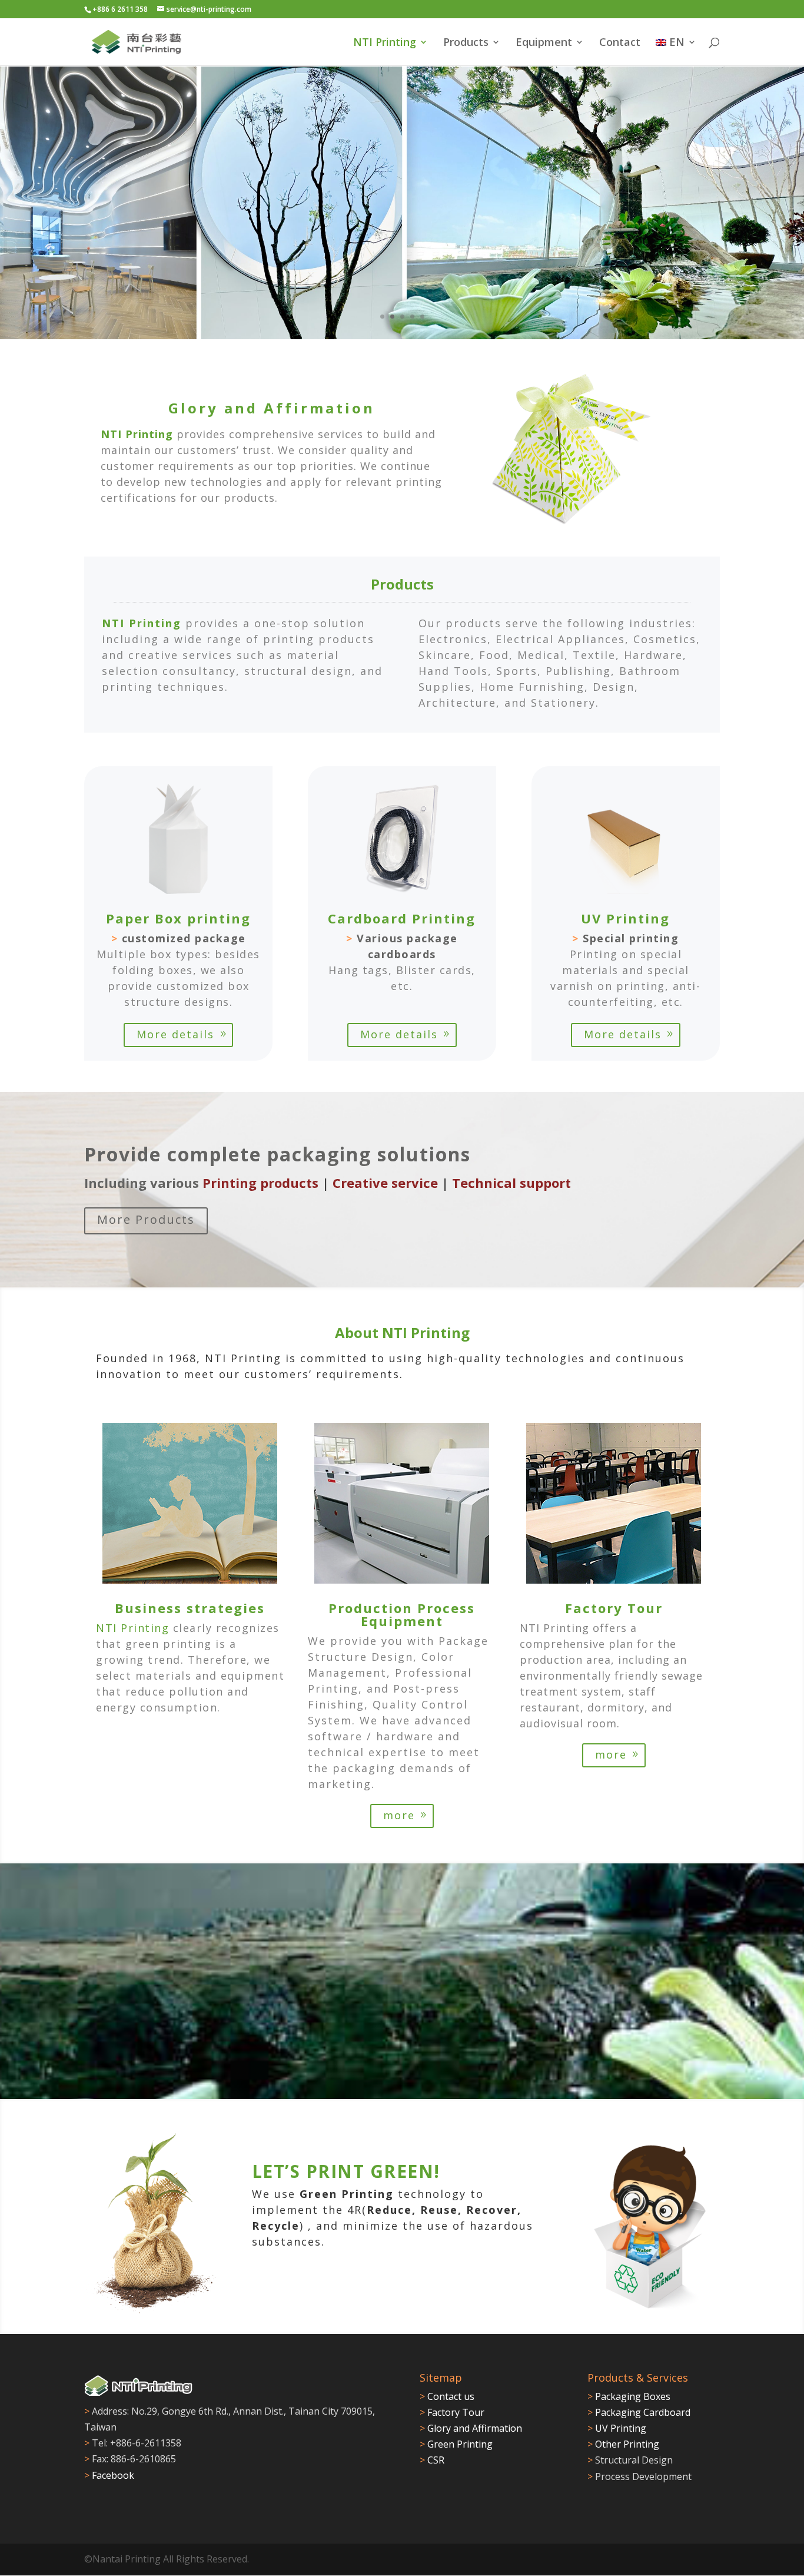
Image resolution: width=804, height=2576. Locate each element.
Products (466, 43)
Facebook (113, 2475)
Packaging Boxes (629, 2396)
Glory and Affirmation (471, 2428)
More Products (146, 1219)
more (399, 1815)
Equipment (544, 43)
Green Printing (456, 2444)
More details (175, 1034)
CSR (432, 2460)
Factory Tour (452, 2412)
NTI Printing (385, 43)
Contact (620, 43)
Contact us (451, 2396)
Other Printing (623, 2444)
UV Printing (617, 2428)
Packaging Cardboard (639, 2412)
